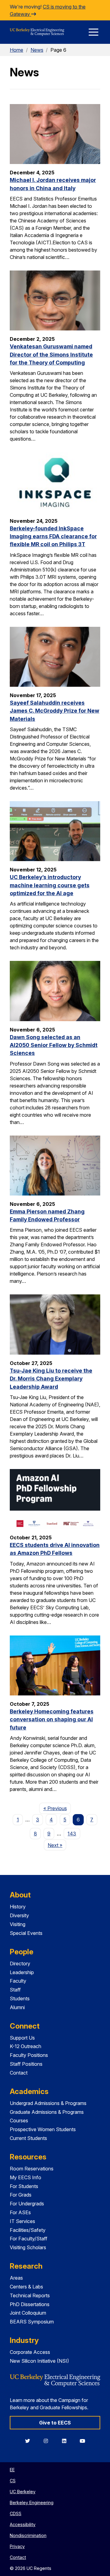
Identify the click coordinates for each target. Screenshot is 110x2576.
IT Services (22, 2221)
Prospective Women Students (43, 2129)
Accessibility (23, 2524)
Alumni (17, 2007)
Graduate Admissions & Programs (47, 2112)
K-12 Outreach (26, 2046)
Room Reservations (32, 2169)
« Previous (57, 1808)
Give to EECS (55, 2423)
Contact (19, 2073)
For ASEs (20, 2212)
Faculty (18, 1981)
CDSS (16, 2513)
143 (72, 1834)
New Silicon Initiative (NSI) (39, 2361)
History (18, 1907)
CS (13, 2481)
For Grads (21, 2195)
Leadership (22, 1972)
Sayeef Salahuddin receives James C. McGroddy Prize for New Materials (55, 711)
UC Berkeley (23, 2492)
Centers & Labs (26, 2287)
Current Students (28, 2138)
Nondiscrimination (28, 2535)
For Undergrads (27, 2204)
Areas (16, 2278)
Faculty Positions (29, 2055)
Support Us (22, 2038)
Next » (57, 1845)
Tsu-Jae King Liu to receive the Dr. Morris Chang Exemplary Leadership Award (51, 1379)
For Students (24, 2186)
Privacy (17, 2546)
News (37, 50)
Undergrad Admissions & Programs (48, 2103)
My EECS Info (26, 2177)
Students (20, 1998)
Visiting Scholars (28, 2247)
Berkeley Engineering (32, 2503)
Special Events (26, 1933)
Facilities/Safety (28, 2230)
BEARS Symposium (32, 2322)
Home (16, 50)
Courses (19, 2120)
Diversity (19, 1915)
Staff (15, 1990)
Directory (20, 1963)
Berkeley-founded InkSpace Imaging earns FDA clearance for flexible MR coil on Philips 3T (53, 536)
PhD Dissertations (30, 2304)
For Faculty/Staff (29, 2239)
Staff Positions (26, 2064)
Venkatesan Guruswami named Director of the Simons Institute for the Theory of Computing (51, 354)
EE (12, 2470)
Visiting (18, 1924)
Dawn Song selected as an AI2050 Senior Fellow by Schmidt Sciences (54, 1045)
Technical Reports (30, 2295)
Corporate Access (30, 2352)
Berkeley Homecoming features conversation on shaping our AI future (52, 1719)
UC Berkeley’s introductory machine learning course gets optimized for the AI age (50, 885)
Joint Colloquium (28, 2313)
